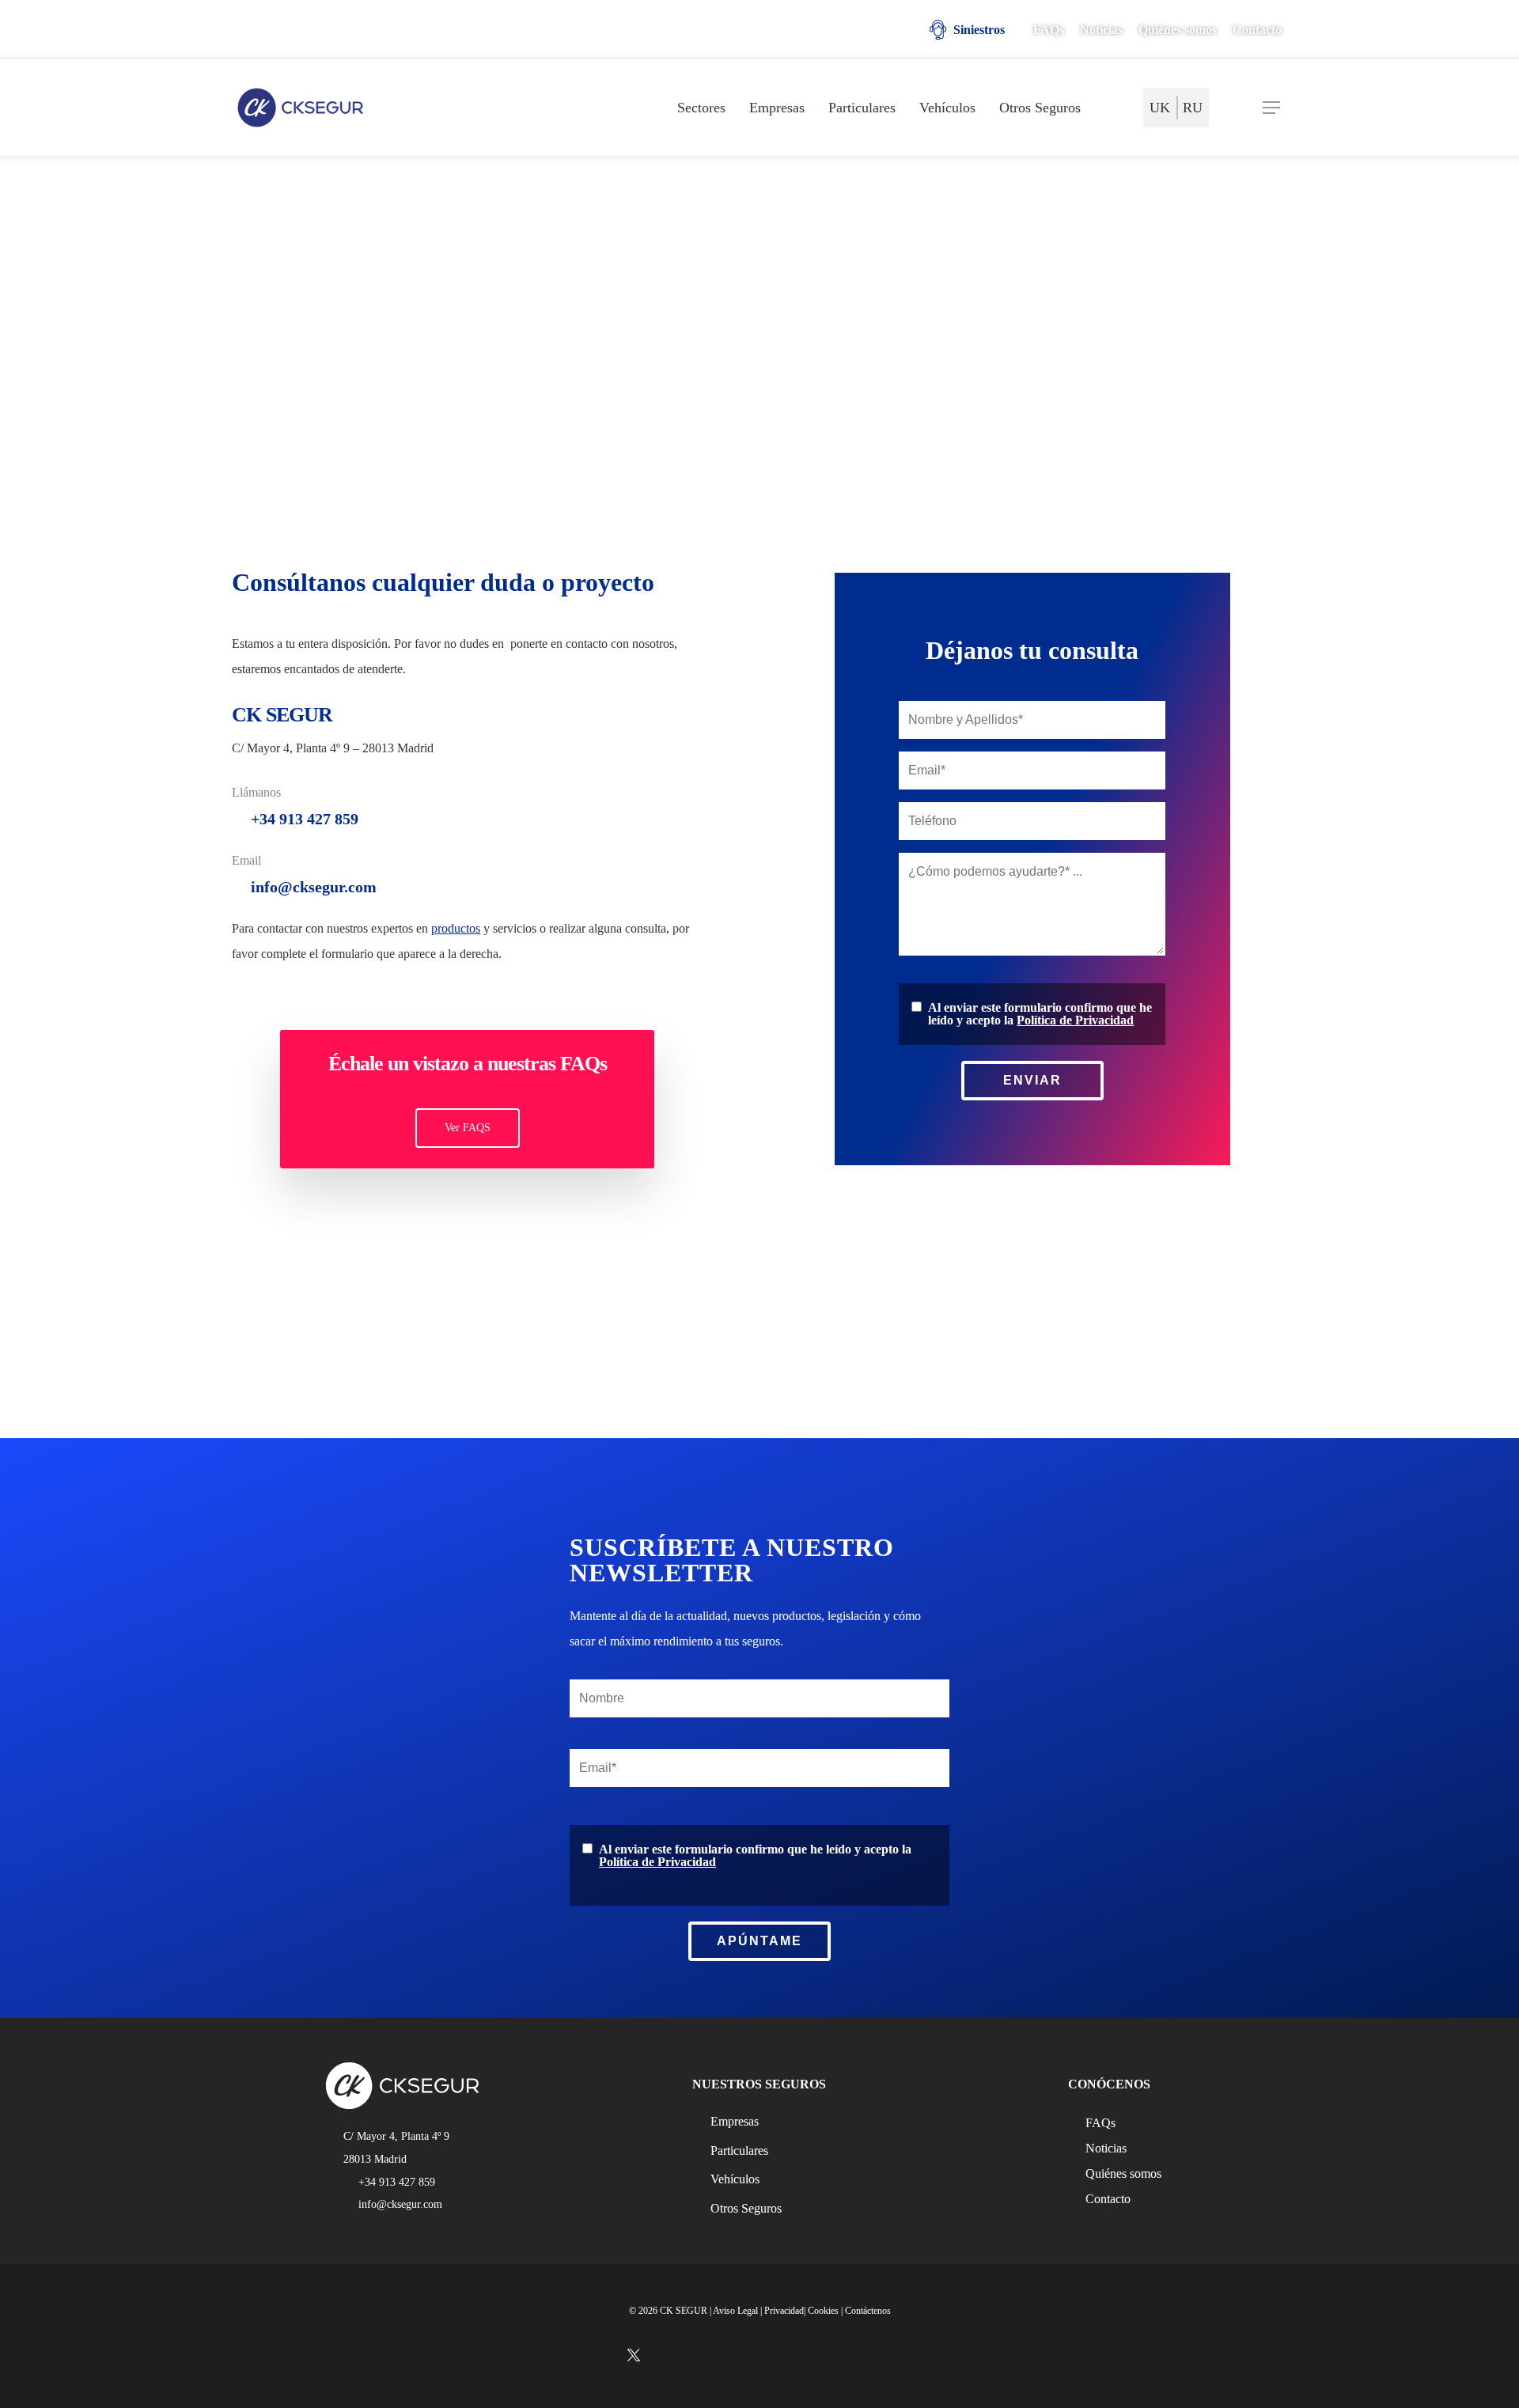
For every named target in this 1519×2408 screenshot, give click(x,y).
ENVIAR (1032, 1080)
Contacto (1108, 2199)
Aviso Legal (735, 2311)
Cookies (823, 2311)
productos (456, 928)
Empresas (735, 2121)
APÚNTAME (759, 1941)
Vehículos (735, 2179)
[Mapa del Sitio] (1114, 108)
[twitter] (247, 32)
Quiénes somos (1123, 2174)
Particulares (739, 2151)
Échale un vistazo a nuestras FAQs (468, 1064)
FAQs (1100, 2123)
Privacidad (784, 2311)
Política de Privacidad (1075, 1020)
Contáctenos (868, 2311)
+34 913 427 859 (305, 819)
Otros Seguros (746, 2208)
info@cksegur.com (314, 887)
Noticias (1106, 2149)
